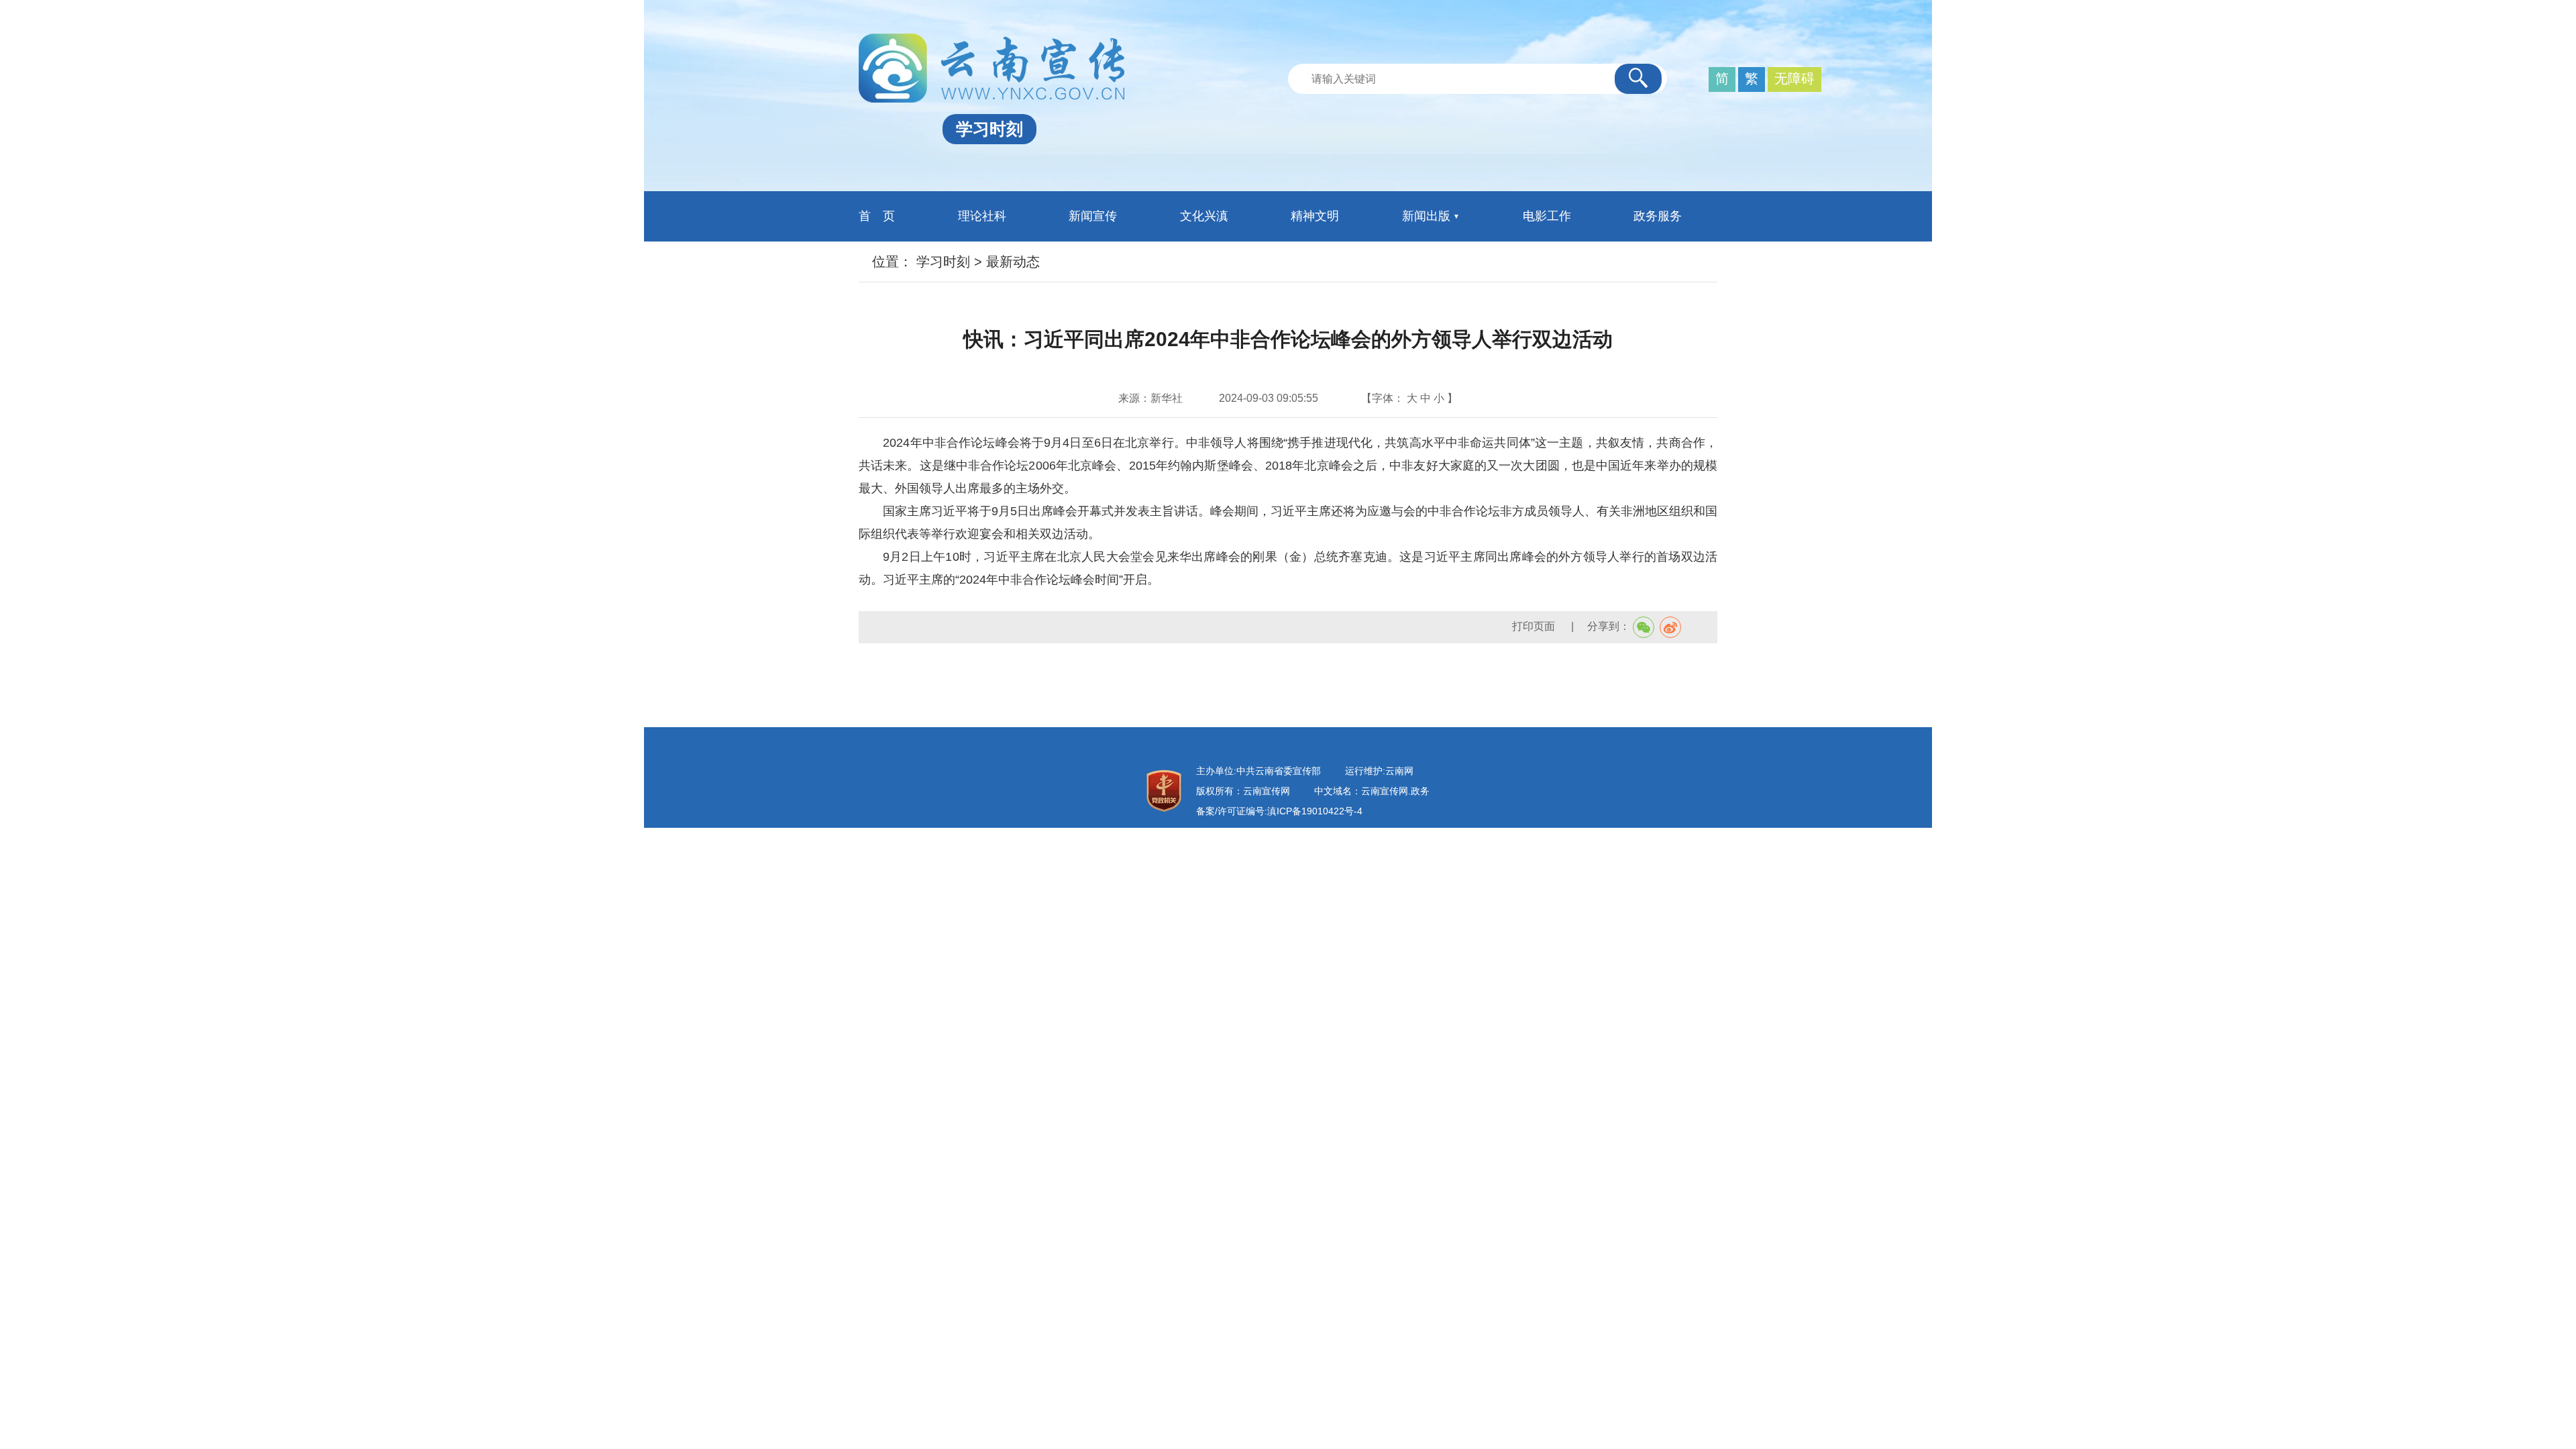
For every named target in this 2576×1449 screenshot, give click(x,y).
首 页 (877, 216)
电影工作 (1547, 216)
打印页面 (1535, 626)
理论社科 (982, 216)
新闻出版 (1426, 216)
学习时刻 (943, 262)
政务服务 (1658, 216)
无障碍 (1794, 78)
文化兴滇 (1204, 216)
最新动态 (1013, 262)
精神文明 (1315, 216)
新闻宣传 (1093, 216)
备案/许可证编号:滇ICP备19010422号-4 (1279, 811)
